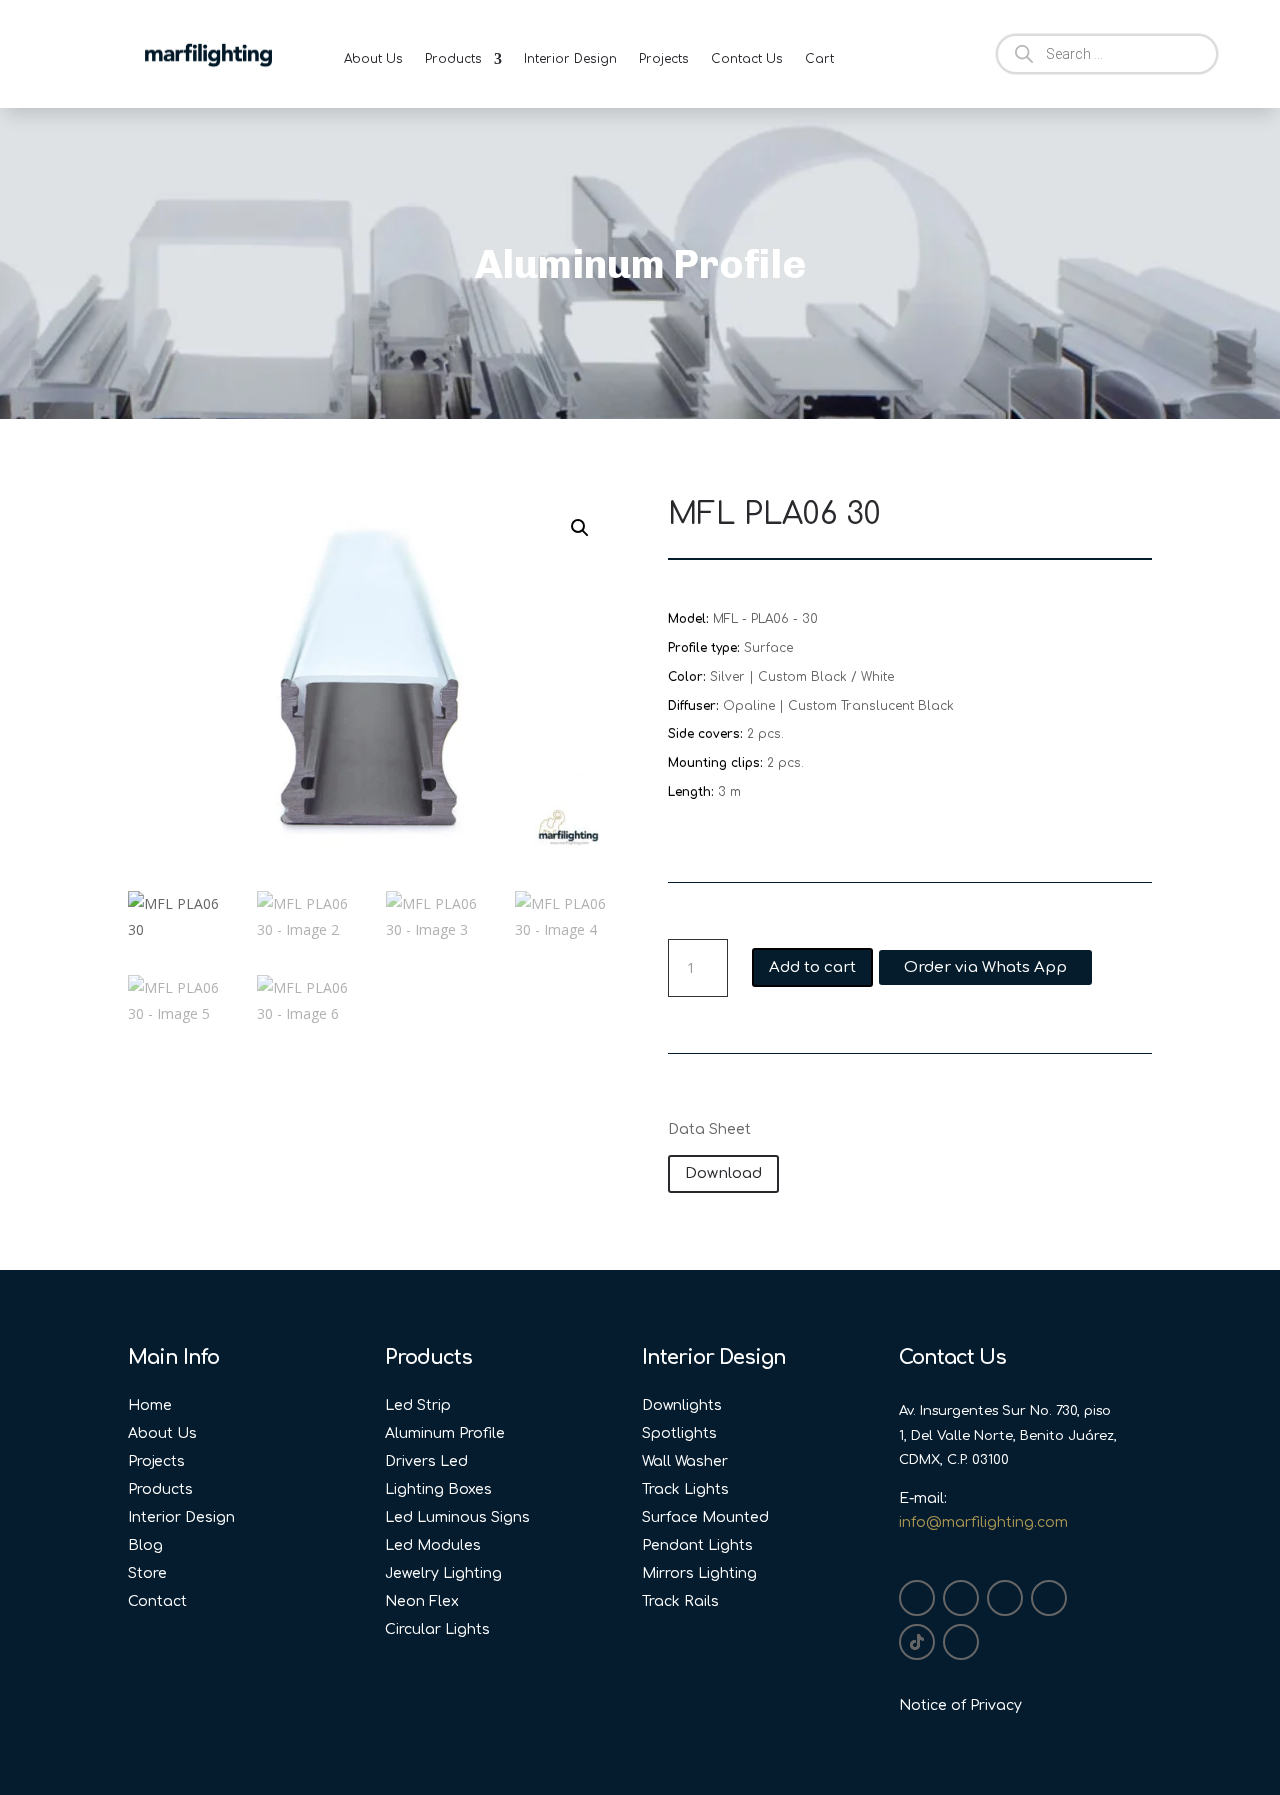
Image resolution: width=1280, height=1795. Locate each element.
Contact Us (747, 59)
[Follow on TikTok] (917, 1642)
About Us (373, 59)
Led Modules (433, 1545)
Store (147, 1573)
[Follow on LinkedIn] (1005, 1598)
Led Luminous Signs (457, 1517)
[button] (580, 528)
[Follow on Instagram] (917, 1598)
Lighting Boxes (438, 1489)
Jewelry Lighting (443, 1573)
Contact (157, 1601)
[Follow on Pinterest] (961, 1642)
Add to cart (812, 967)
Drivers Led (426, 1461)
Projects (664, 59)
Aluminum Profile (445, 1433)
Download (723, 1173)
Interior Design (570, 59)
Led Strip (418, 1405)
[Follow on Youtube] (1049, 1598)
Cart (819, 59)
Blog (145, 1545)
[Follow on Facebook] (961, 1598)
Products (453, 59)
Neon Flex (422, 1601)
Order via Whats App (985, 967)
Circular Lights (437, 1629)
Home (150, 1405)
